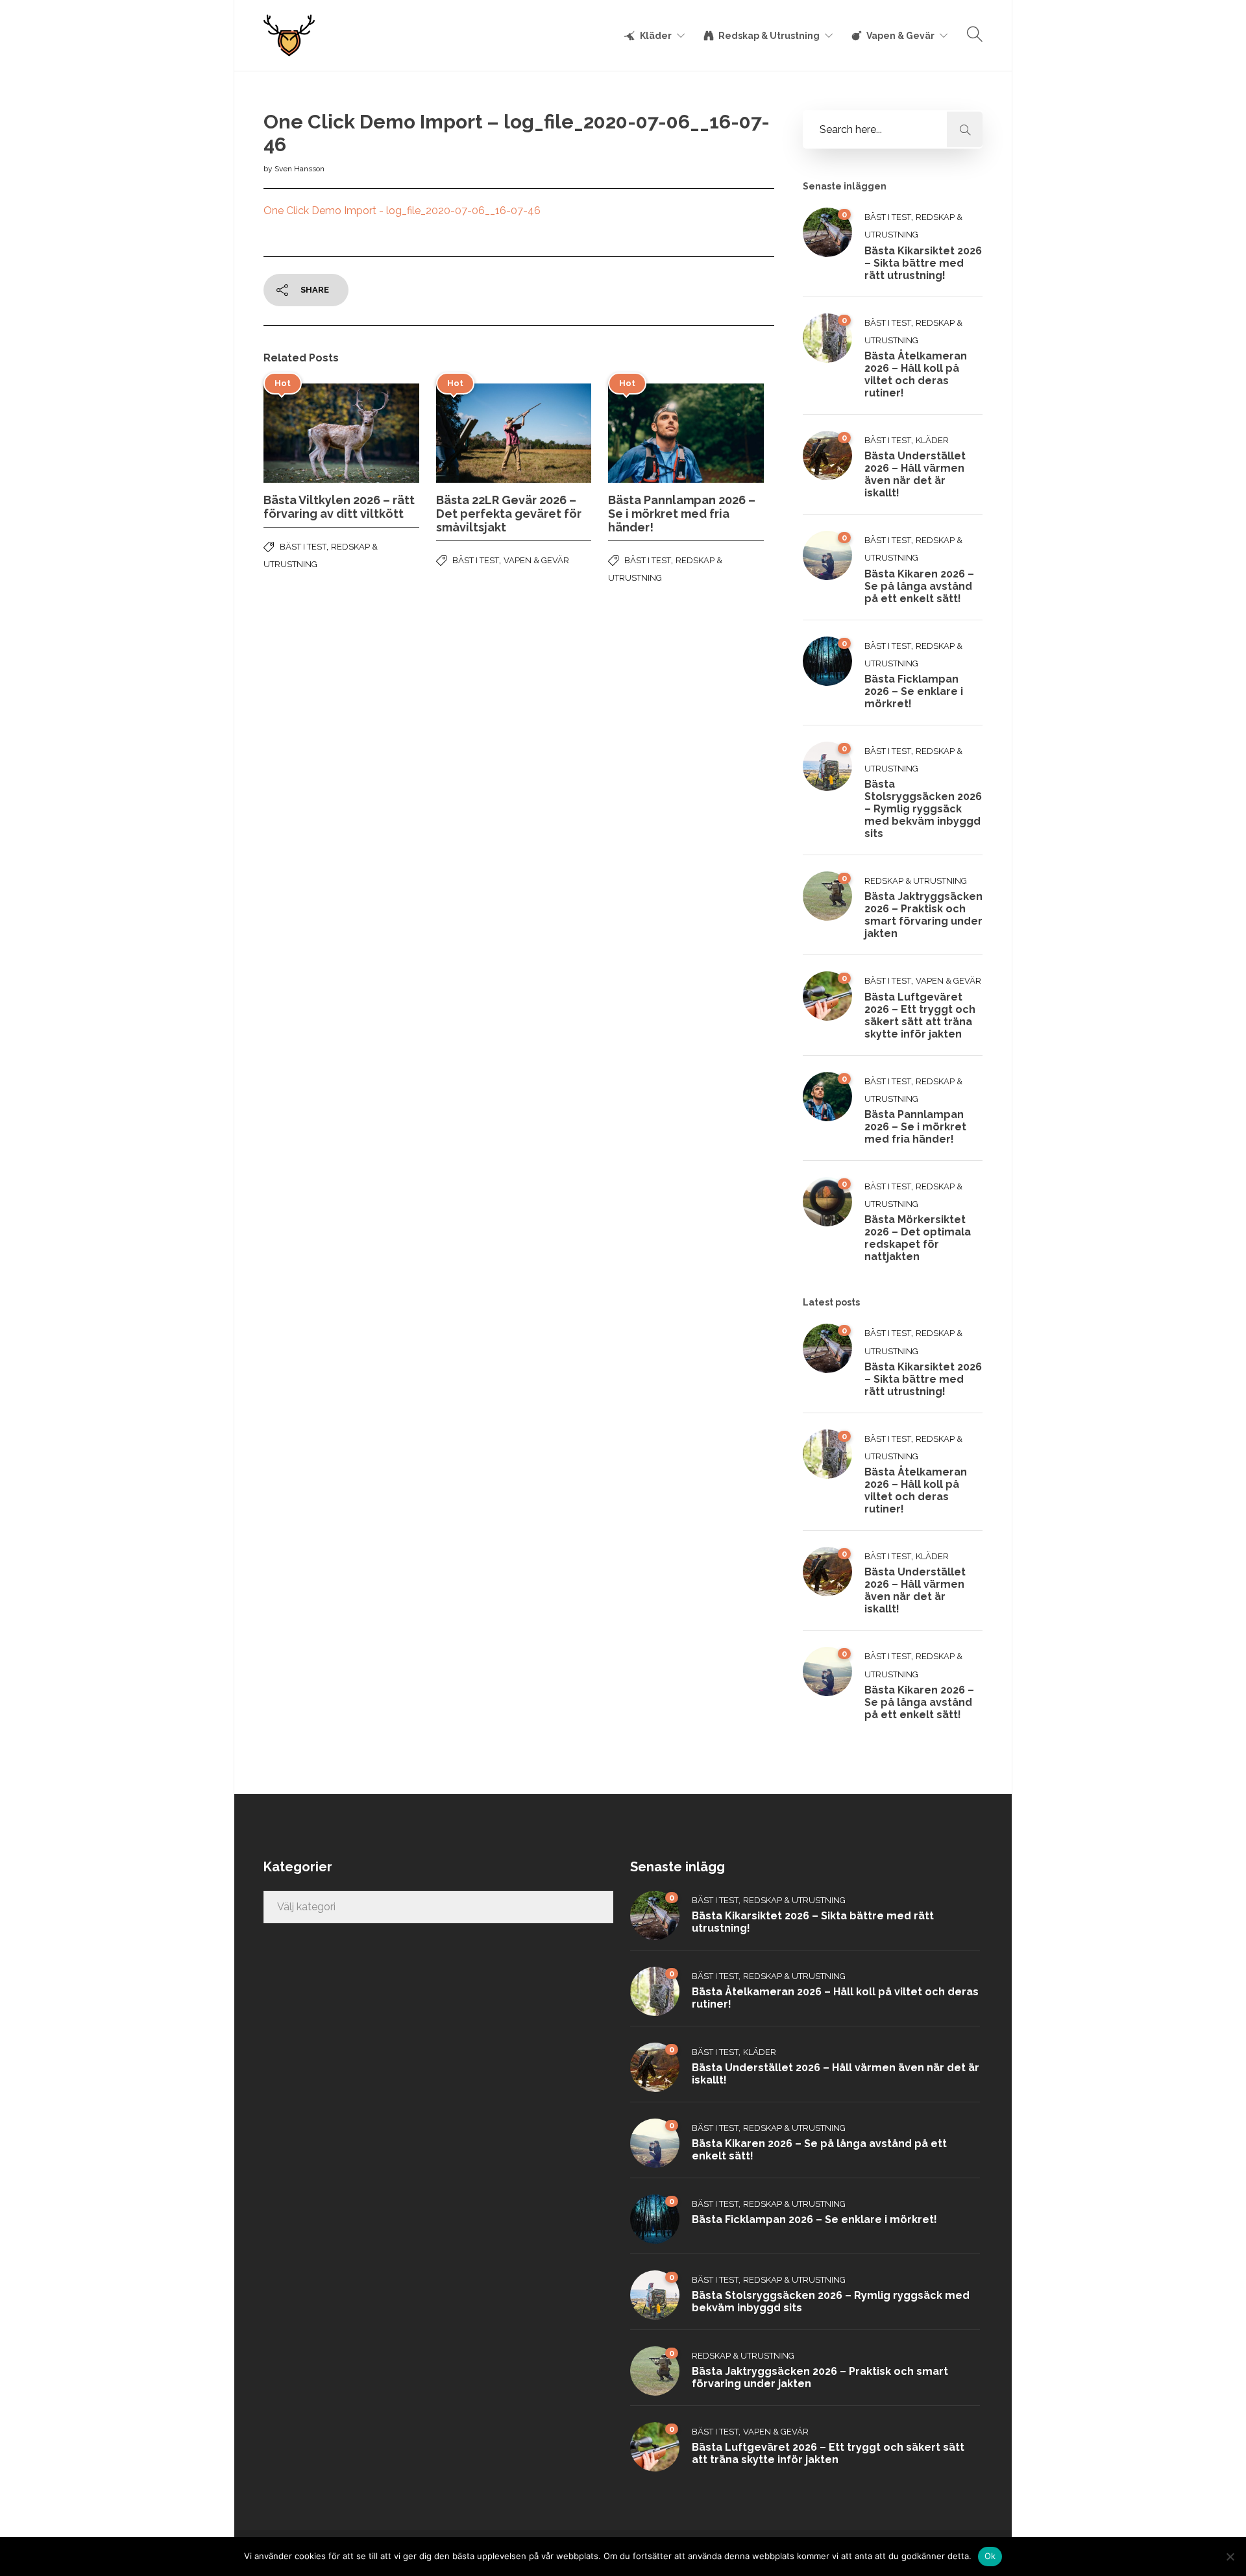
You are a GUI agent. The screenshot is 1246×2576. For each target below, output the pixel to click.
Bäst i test (303, 547)
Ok (990, 2556)
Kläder (656, 36)
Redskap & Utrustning (769, 36)
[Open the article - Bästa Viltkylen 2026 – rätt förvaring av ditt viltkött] (302, 433)
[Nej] (1230, 2557)
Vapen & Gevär (900, 36)
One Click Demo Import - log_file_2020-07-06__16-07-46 (402, 211)
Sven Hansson (299, 169)
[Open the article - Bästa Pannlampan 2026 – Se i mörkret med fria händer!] (647, 433)
